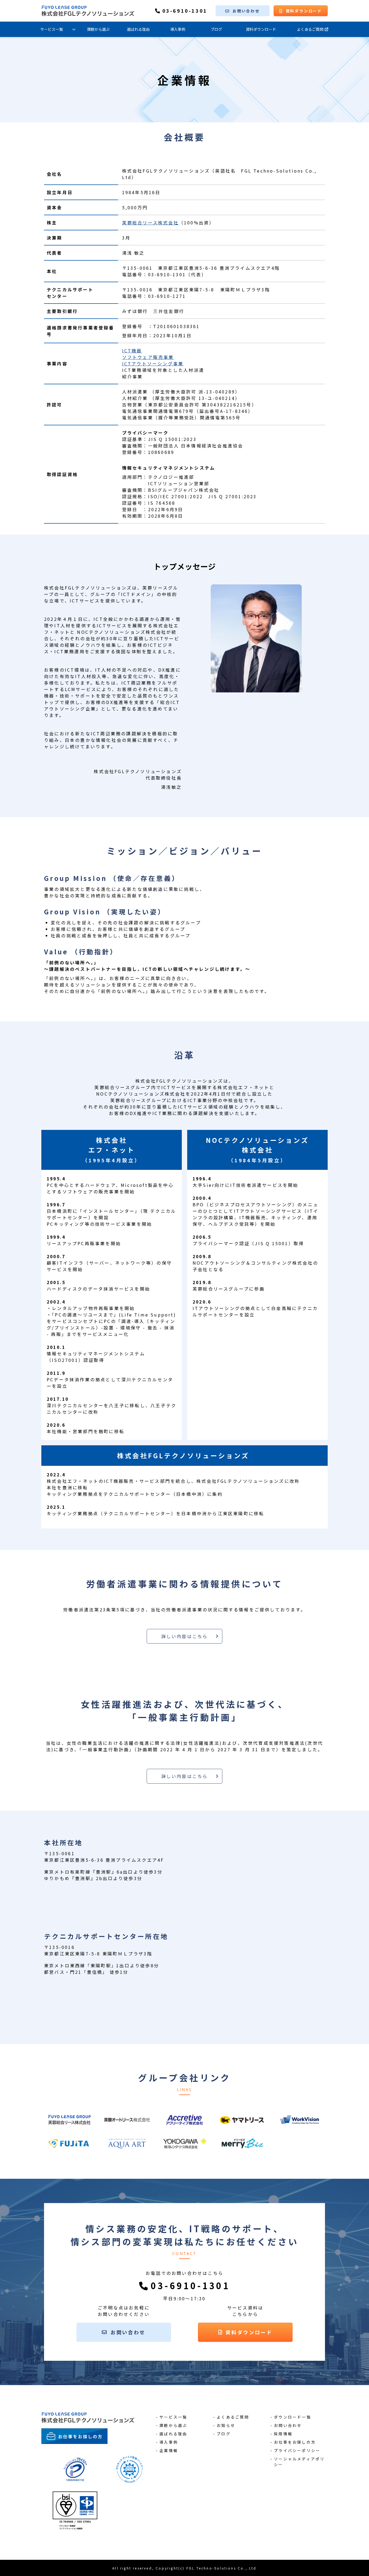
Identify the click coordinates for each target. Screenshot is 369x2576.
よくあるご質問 (310, 29)
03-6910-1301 (185, 11)
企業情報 (169, 2450)
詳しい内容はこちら (185, 1636)
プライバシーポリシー (297, 2450)
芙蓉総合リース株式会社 (150, 223)
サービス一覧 (52, 29)
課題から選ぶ (98, 29)
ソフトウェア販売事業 (148, 357)
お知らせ (226, 2425)
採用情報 (283, 2434)
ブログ (216, 29)
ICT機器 (132, 351)
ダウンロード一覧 (293, 2417)
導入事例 (178, 29)
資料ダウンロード (304, 11)
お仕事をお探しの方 (295, 2442)
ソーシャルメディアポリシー (299, 2462)
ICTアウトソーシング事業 (153, 363)
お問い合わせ (246, 11)
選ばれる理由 (138, 29)
